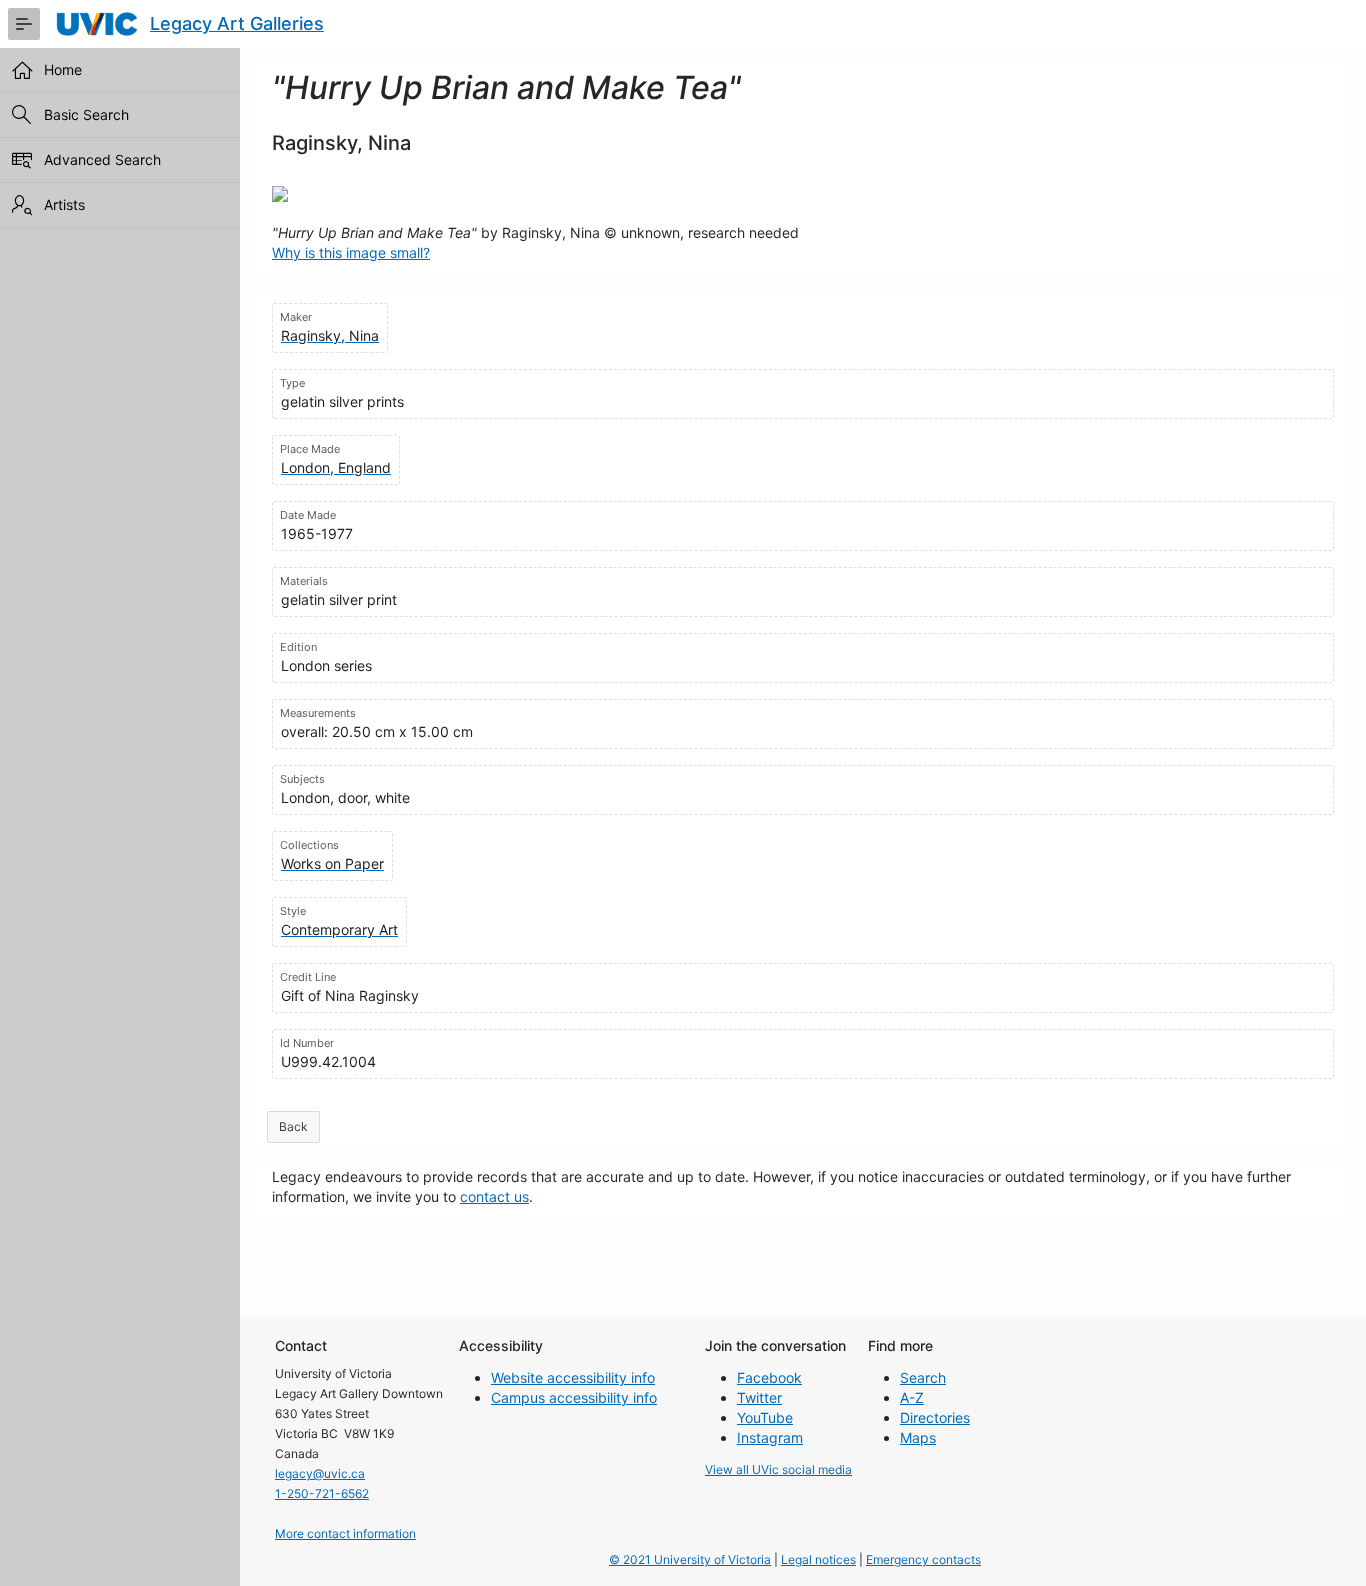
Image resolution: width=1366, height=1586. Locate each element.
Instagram (770, 1437)
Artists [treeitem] (64, 204)
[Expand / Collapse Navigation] (24, 24)
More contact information (345, 1533)
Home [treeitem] (63, 69)
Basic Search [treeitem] (86, 114)
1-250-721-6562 (322, 1493)
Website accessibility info (573, 1377)
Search (923, 1377)
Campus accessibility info (574, 1397)
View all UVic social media (778, 1469)
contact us (494, 1196)
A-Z (912, 1397)
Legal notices (818, 1559)
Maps (918, 1437)
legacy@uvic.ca (320, 1473)
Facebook (769, 1377)
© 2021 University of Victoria (690, 1559)
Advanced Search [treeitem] (102, 159)
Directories (935, 1417)
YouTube (765, 1417)
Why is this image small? (351, 252)
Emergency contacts (923, 1559)
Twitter (759, 1397)
